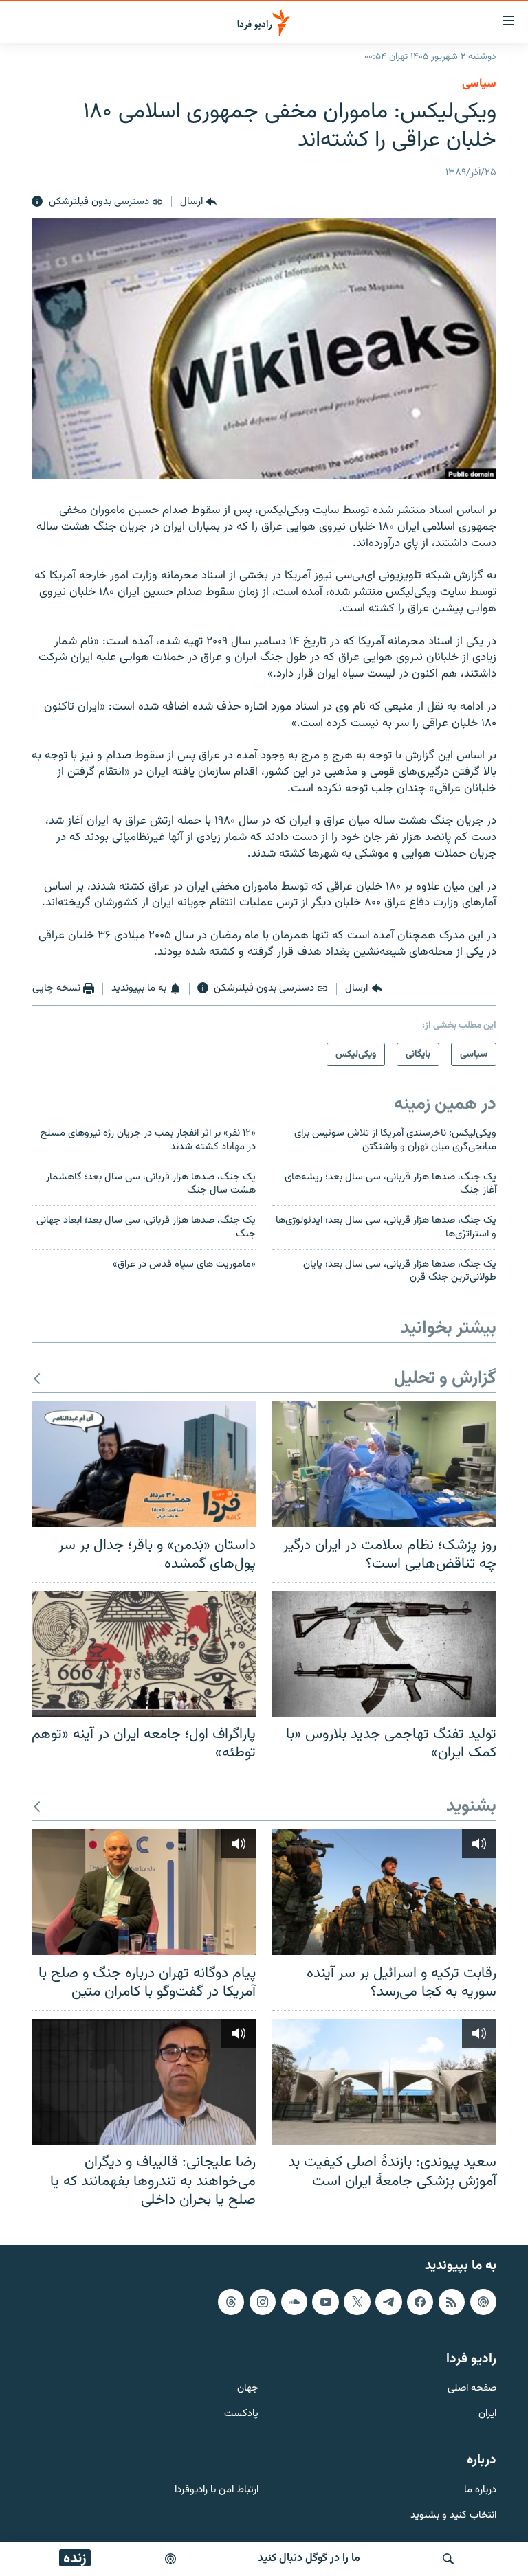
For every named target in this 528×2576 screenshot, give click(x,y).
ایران (487, 2414)
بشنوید (471, 1807)
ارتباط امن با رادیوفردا (217, 2490)
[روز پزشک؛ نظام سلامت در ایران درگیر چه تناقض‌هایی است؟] (384, 1464)
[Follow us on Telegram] (388, 2301)
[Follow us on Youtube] (325, 2301)
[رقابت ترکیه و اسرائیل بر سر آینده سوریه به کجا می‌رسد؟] (384, 1892)
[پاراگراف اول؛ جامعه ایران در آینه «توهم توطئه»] (144, 1654)
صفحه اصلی (472, 2389)
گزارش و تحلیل (445, 1379)
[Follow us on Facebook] (420, 2301)
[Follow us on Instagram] (263, 2301)
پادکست (241, 2414)
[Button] (198, 202)
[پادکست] (170, 2559)
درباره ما (480, 2490)
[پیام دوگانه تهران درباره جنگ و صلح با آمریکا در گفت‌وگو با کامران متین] (144, 1892)
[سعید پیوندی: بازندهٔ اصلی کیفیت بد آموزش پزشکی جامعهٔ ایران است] (384, 2082)
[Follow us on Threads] (231, 2301)
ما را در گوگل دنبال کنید (309, 2558)
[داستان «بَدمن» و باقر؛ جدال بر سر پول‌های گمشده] (144, 1464)
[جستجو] (448, 2559)
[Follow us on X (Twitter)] (357, 2301)
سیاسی (479, 84)
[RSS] (452, 2301)
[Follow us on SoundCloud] (294, 2301)
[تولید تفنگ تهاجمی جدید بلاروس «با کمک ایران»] (384, 1654)
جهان (248, 2389)
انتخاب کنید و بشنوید (453, 2515)
